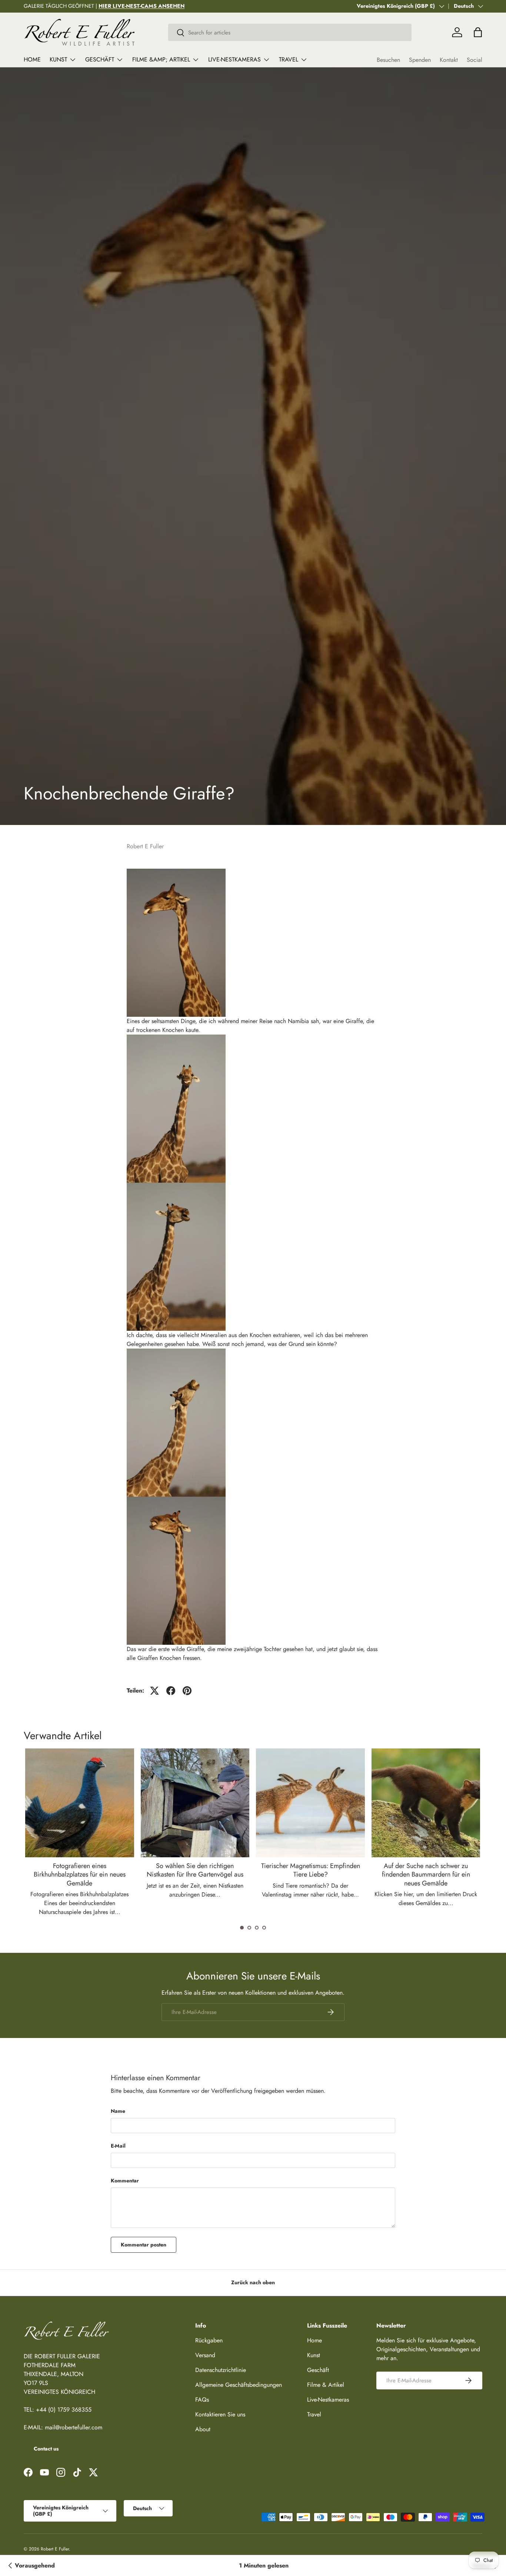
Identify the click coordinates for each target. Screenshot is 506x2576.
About (203, 2429)
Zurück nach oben (253, 2282)
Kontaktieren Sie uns (220, 2414)
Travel (289, 59)
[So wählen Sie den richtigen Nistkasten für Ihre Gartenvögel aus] (195, 1803)
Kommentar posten (144, 2245)
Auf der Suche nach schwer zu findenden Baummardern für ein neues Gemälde (426, 1875)
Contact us (46, 2449)
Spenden (420, 60)
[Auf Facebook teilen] (171, 1691)
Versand (205, 2355)
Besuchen (388, 60)
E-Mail (118, 2146)
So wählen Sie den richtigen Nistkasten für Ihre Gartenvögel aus (195, 1870)
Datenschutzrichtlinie (221, 2370)
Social (475, 60)
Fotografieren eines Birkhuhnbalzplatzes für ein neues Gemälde (80, 1875)
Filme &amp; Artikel (161, 59)
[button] (242, 1928)
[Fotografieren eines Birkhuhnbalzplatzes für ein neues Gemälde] (80, 1803)
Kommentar (125, 2181)
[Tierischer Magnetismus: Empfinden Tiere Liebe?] (310, 1803)
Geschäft (100, 59)
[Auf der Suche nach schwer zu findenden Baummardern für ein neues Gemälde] (426, 1803)
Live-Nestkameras (234, 59)
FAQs (202, 2400)
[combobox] (290, 32)
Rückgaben (209, 2340)
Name (118, 2111)
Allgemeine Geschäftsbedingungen (239, 2385)
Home (32, 59)
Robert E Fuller (55, 2549)
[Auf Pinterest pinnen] (187, 1691)
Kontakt (449, 60)
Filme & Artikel (326, 2385)
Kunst (58, 59)
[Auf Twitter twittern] (154, 1691)
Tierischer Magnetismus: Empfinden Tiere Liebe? (311, 1870)
